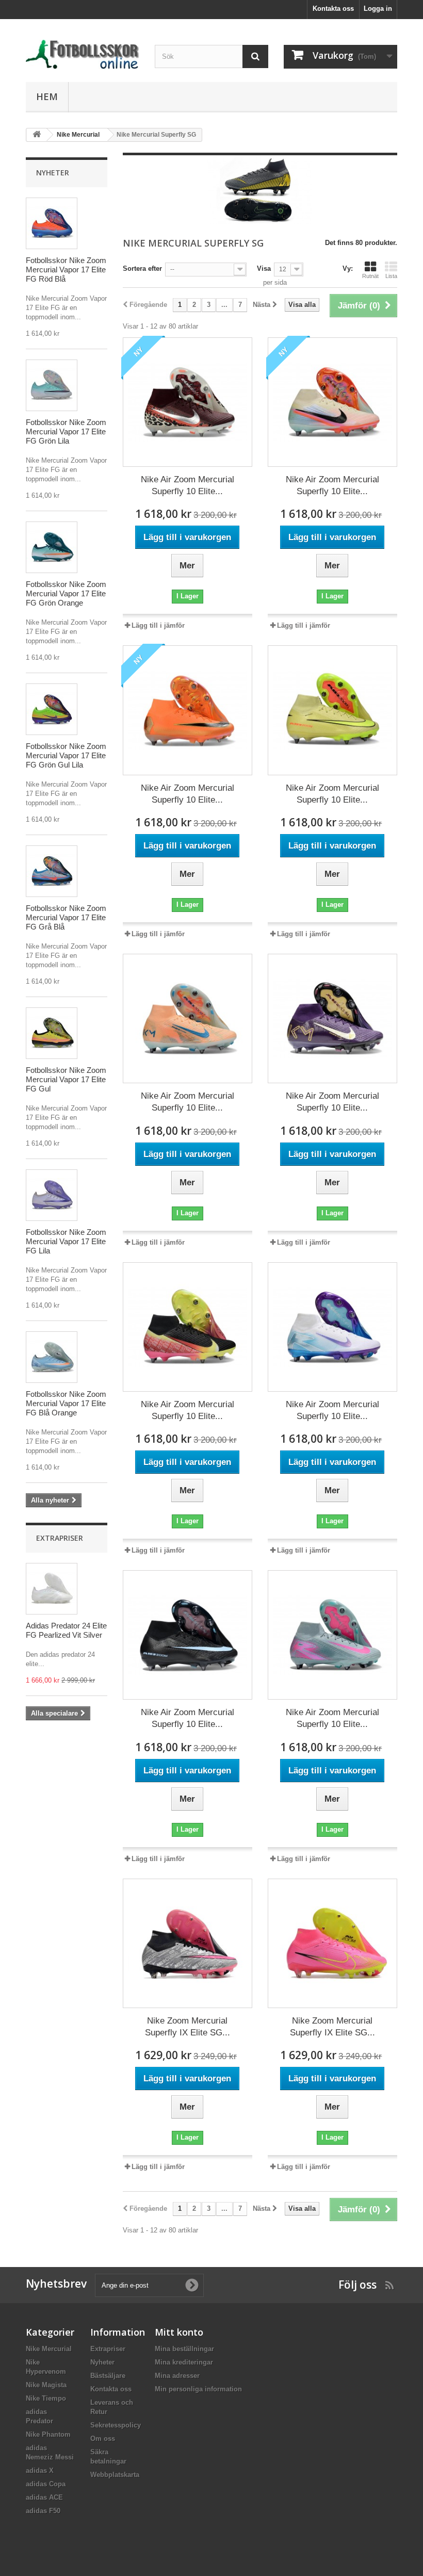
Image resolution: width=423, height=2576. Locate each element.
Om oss (103, 2439)
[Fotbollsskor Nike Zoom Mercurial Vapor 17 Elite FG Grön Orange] (52, 547)
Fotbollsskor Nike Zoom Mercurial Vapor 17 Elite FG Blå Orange (66, 1403)
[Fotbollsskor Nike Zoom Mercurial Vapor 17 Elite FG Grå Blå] (52, 871)
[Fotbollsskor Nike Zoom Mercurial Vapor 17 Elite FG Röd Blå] (52, 223)
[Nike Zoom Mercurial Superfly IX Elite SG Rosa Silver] (188, 1943)
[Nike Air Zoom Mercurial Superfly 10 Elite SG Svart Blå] (188, 1635)
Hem (47, 96)
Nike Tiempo (46, 2398)
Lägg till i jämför (158, 625)
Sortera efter (142, 268)
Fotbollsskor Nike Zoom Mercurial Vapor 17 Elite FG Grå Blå (66, 917)
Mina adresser (177, 2376)
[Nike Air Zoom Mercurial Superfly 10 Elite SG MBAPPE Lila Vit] (332, 1018)
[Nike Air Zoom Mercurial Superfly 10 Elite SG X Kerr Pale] (332, 402)
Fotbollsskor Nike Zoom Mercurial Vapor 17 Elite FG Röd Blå (66, 270)
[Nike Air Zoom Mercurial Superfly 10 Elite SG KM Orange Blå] (188, 1018)
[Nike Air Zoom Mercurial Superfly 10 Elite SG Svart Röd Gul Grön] (188, 1327)
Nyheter (53, 173)
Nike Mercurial (49, 2349)
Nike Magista (46, 2385)
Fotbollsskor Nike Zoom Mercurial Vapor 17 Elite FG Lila (66, 1241)
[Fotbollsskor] (83, 54)
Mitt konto (179, 2332)
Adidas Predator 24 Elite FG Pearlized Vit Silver (66, 1630)
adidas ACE (44, 2497)
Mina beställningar (184, 2349)
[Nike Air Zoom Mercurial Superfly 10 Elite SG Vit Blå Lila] (332, 1327)
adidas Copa (46, 2484)
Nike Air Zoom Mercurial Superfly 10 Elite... (188, 485)
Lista (391, 276)
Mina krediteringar (184, 2362)
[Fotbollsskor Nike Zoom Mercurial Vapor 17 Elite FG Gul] (52, 1033)
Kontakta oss (333, 9)
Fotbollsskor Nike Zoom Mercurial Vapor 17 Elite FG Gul (66, 1079)
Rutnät (370, 276)
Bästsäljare (108, 2376)
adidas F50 (43, 2511)
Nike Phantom (48, 2434)
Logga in (378, 9)
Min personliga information (198, 2389)
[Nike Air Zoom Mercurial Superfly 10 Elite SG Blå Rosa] (332, 1635)
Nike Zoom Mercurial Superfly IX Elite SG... (188, 2027)
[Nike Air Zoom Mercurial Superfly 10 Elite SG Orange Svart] (188, 710)
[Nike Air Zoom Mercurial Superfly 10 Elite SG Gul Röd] (332, 710)
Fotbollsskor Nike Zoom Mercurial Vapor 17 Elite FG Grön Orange (66, 593)
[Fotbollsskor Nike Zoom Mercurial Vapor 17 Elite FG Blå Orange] (52, 1357)
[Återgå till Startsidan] (37, 135)
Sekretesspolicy (116, 2425)
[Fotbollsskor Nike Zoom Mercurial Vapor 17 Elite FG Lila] (52, 1195)
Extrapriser (60, 1538)
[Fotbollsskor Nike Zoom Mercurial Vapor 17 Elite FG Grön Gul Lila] (52, 709)
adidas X (40, 2471)
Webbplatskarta (115, 2475)
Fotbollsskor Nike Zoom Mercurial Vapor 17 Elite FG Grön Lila (66, 431)
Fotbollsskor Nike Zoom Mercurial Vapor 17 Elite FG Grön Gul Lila (66, 755)
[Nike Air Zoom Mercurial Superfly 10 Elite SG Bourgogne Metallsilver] (188, 402)
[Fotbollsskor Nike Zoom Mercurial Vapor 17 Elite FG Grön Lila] (52, 385)
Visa (264, 268)
